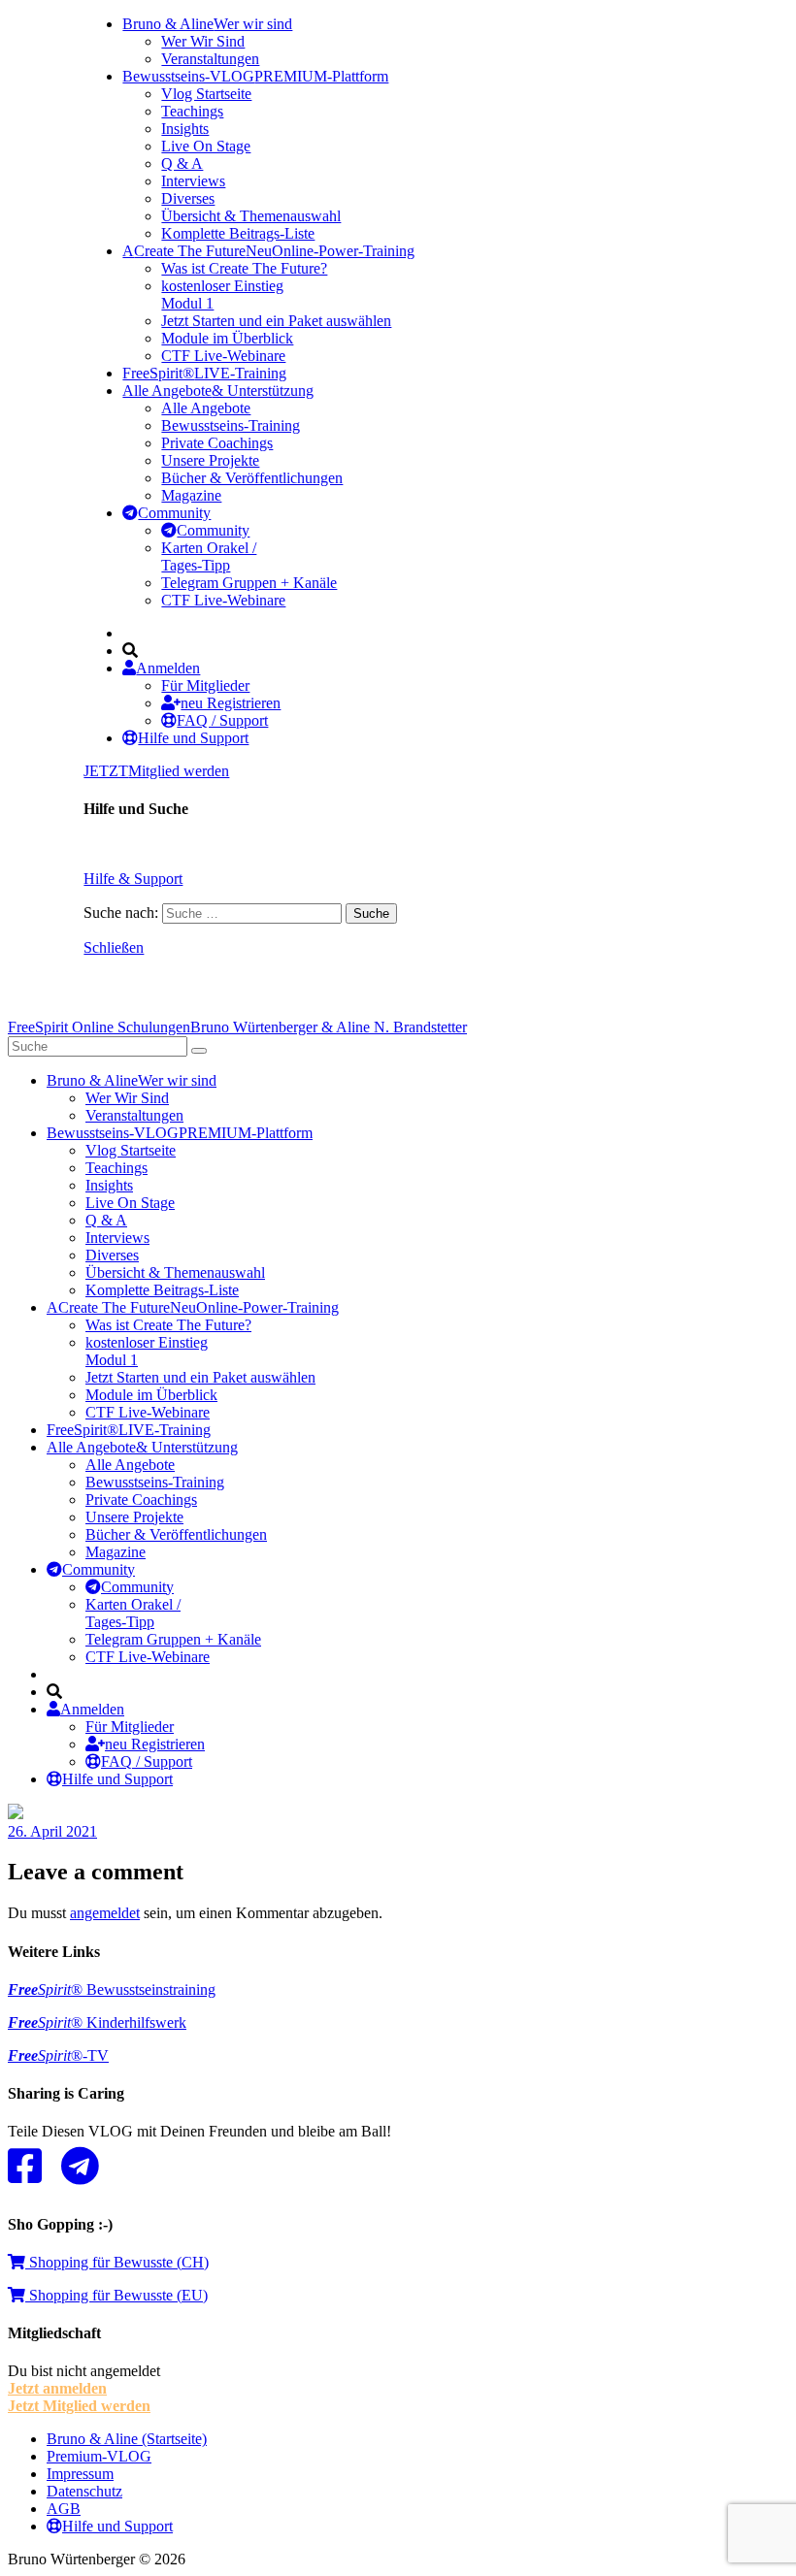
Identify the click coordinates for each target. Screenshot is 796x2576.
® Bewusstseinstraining (112, 1989)
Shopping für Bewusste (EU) (116, 2295)
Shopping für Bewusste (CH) (117, 2262)
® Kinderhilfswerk (97, 2022)
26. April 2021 (52, 1831)
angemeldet (105, 1913)
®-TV (58, 2055)
